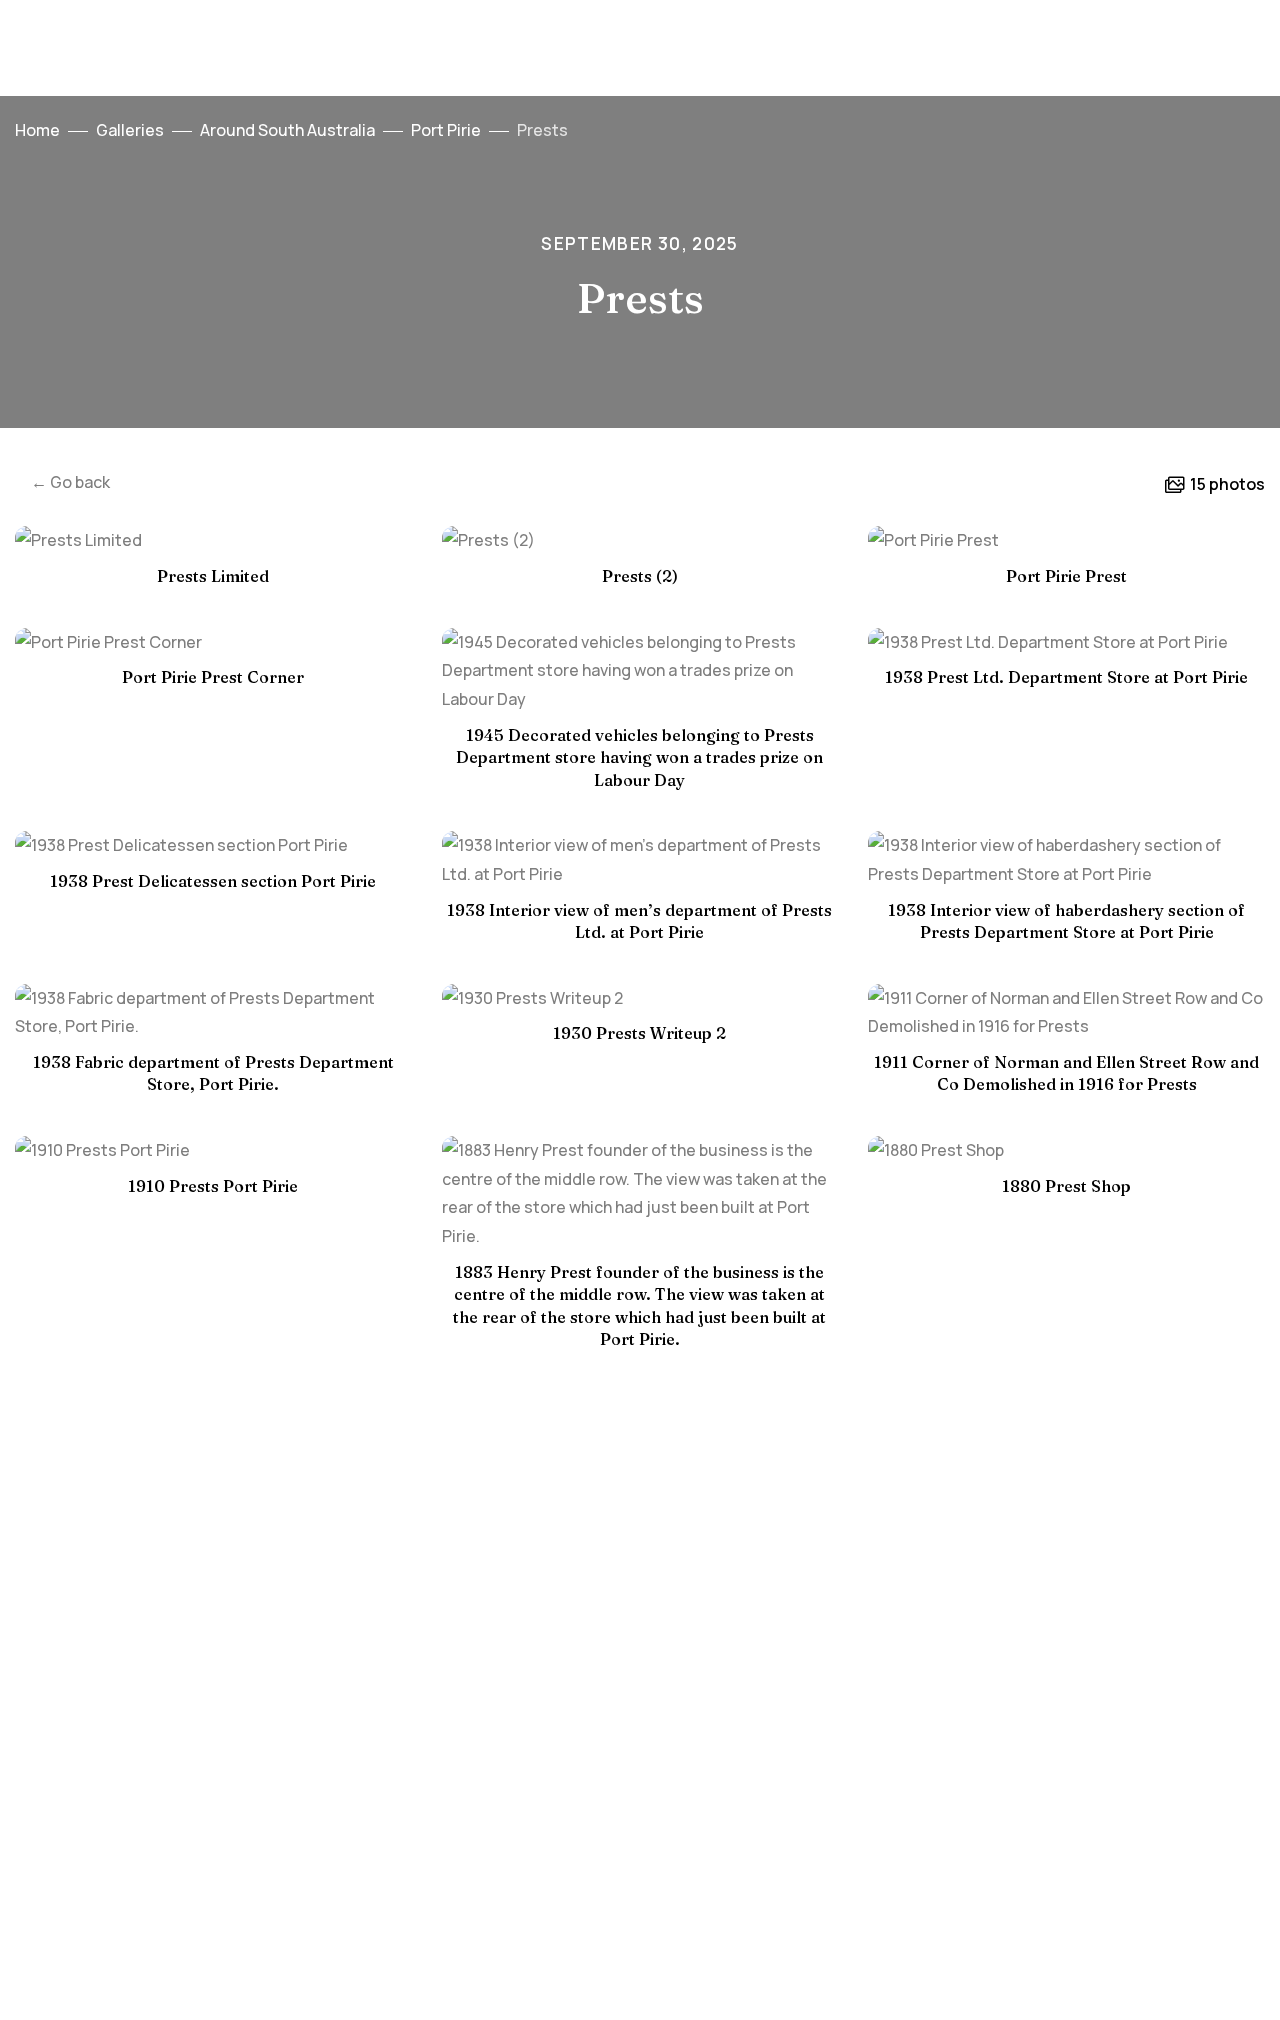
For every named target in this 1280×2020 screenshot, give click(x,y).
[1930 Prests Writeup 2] (640, 998)
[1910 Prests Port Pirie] (213, 1150)
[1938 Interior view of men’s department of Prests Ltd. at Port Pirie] (640, 860)
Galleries (130, 130)
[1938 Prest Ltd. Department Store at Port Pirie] (1066, 642)
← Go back (70, 482)
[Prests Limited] (213, 540)
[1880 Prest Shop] (1066, 1150)
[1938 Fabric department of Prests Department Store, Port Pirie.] (213, 1013)
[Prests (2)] (640, 540)
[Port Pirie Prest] (1066, 540)
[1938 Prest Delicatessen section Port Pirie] (213, 845)
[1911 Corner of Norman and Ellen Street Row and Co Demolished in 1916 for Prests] (1066, 1013)
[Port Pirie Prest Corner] (213, 642)
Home (37, 130)
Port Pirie (446, 130)
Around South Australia (287, 130)
